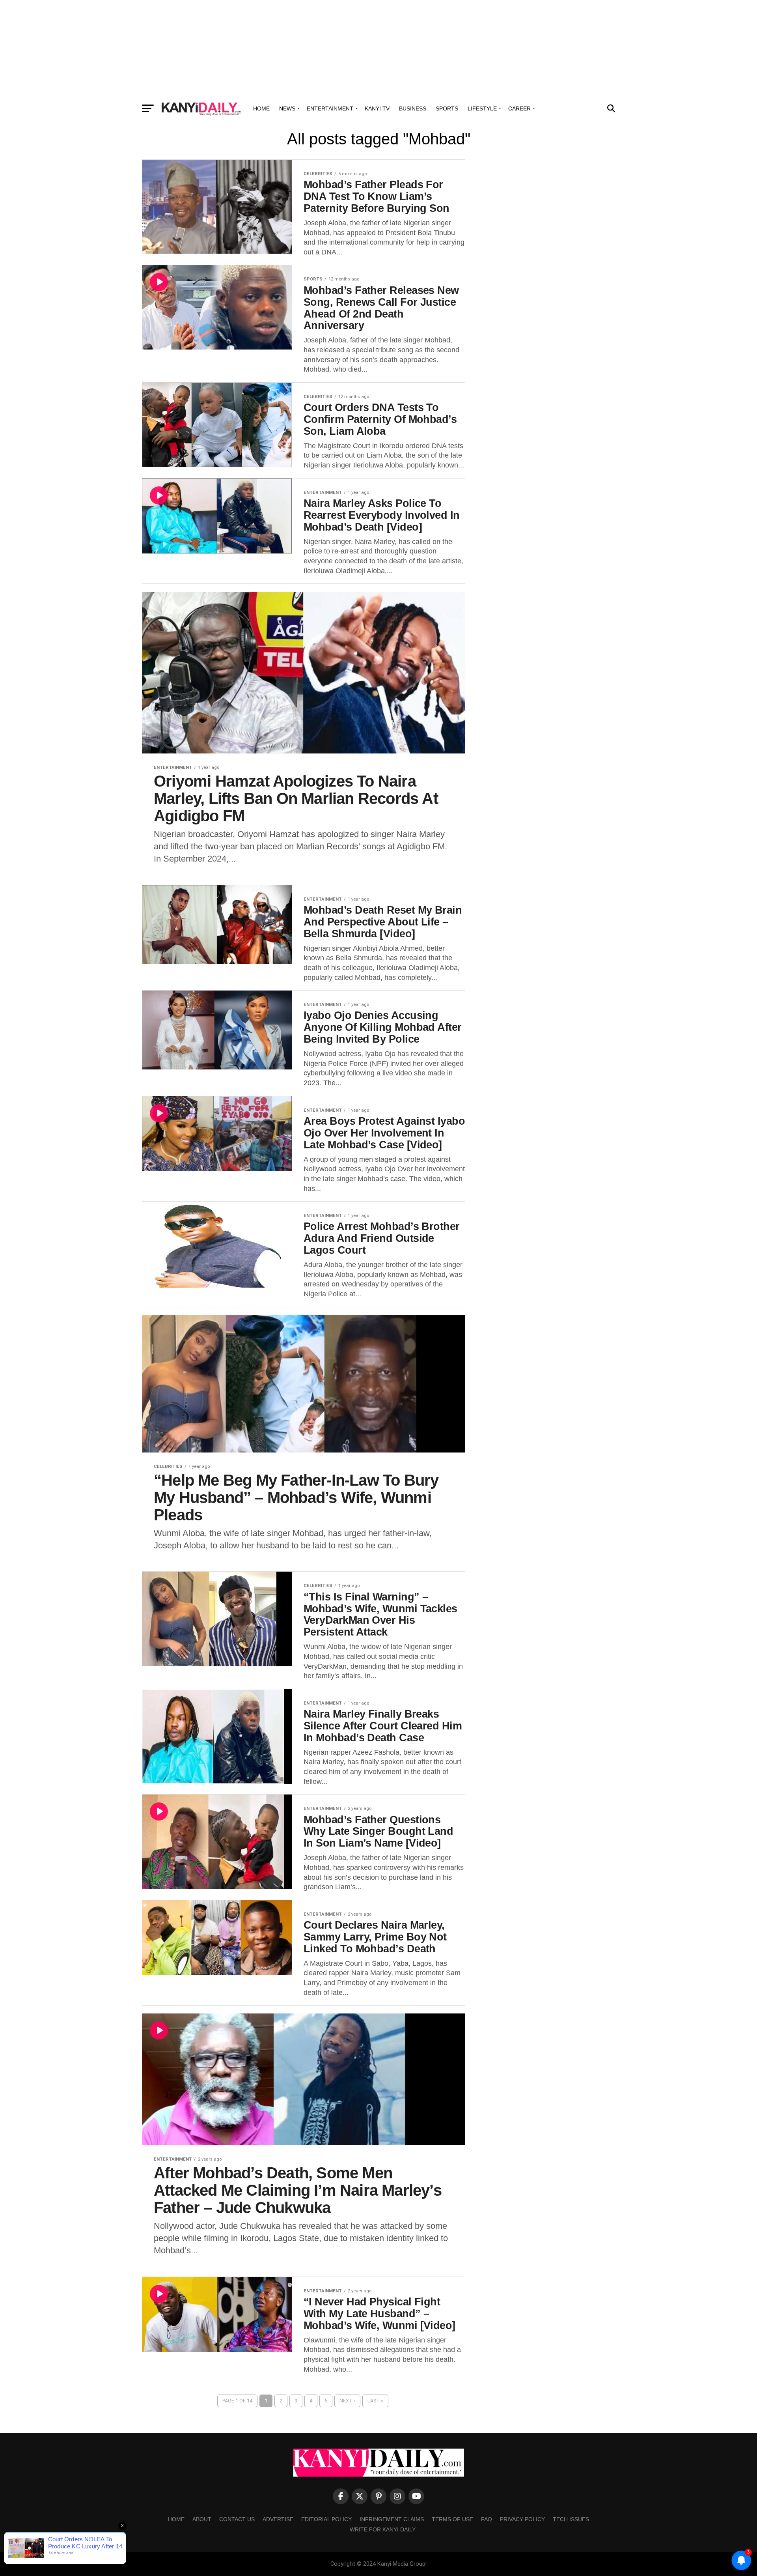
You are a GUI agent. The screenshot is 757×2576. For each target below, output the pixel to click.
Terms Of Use (452, 2519)
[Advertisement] (378, 49)
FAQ (487, 2519)
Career (519, 108)
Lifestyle (482, 108)
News (287, 108)
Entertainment (330, 108)
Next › (347, 2401)
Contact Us (237, 2519)
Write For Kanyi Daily (383, 2529)
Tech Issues (571, 2519)
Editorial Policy (326, 2519)
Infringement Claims (392, 2519)
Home (261, 108)
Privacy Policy (522, 2519)
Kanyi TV (377, 108)
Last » (375, 2401)
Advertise (278, 2519)
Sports (447, 108)
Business (413, 108)
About (202, 2519)
